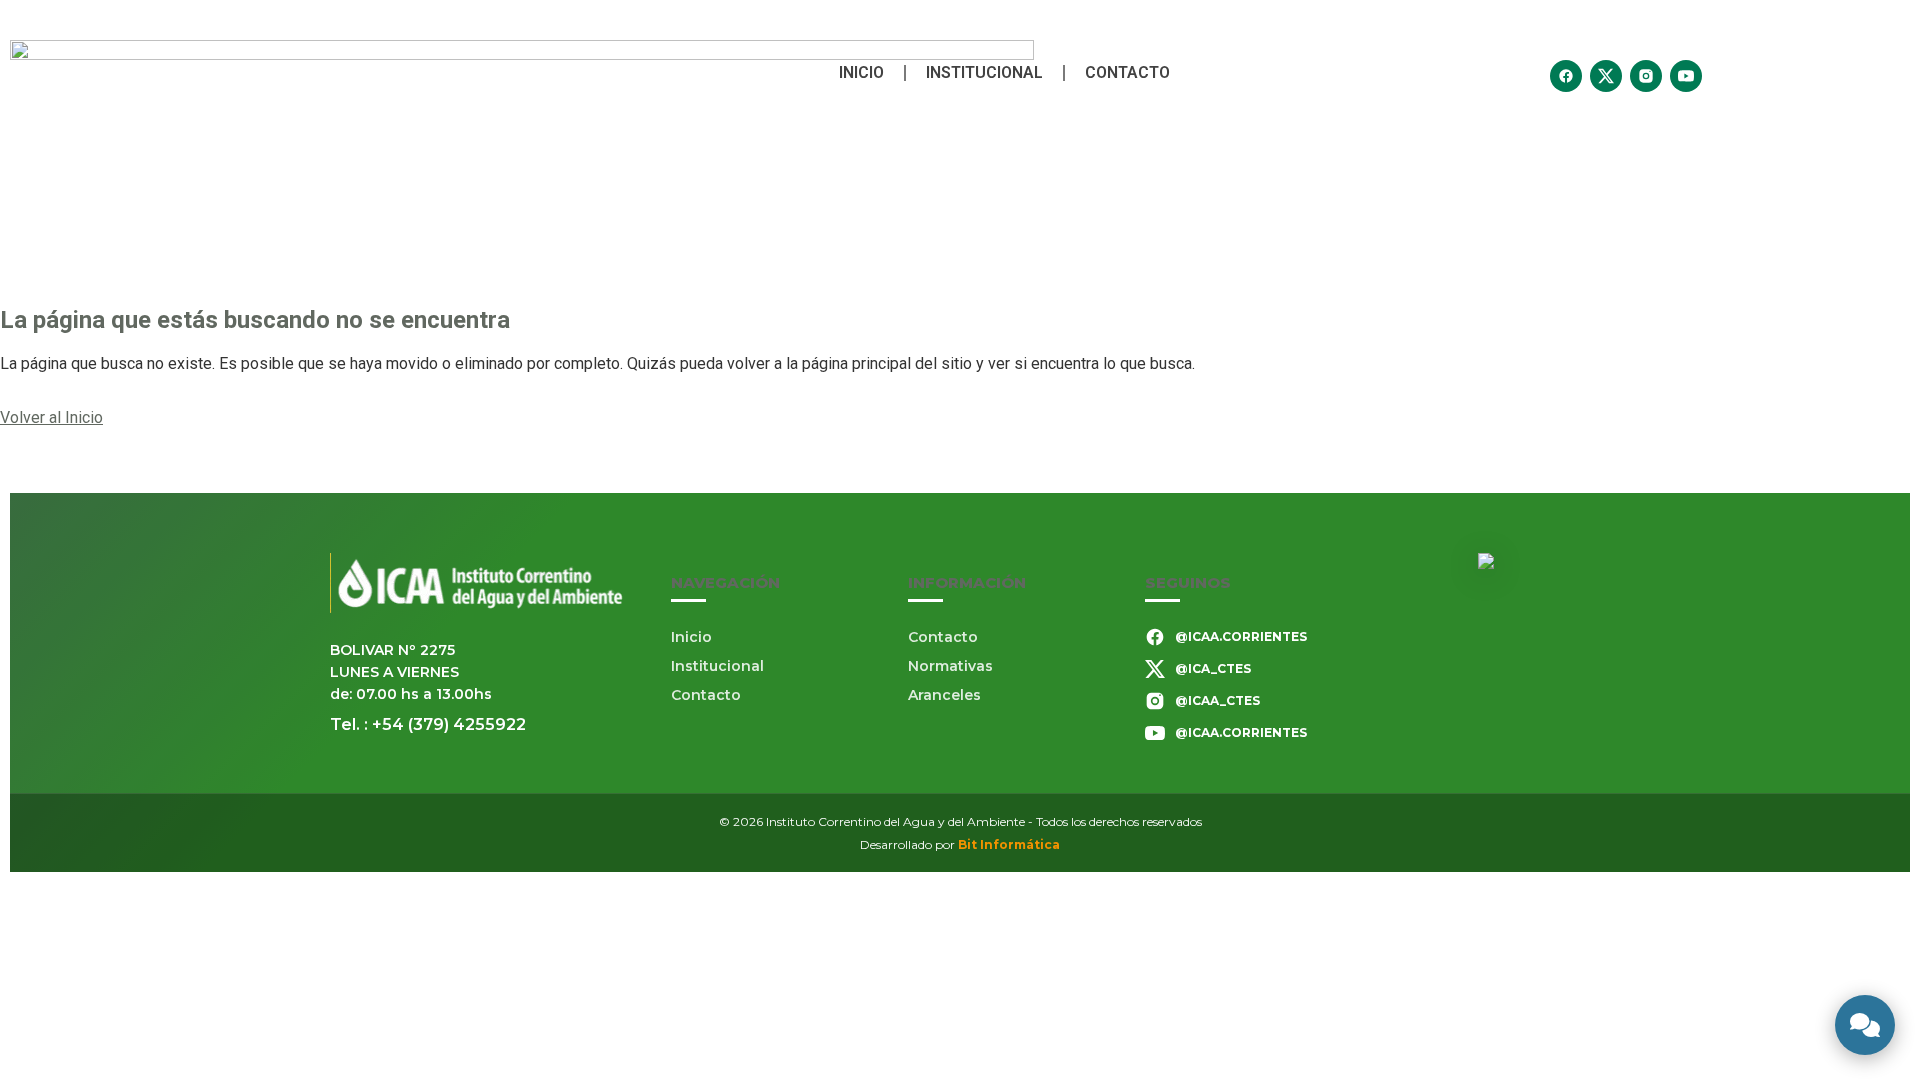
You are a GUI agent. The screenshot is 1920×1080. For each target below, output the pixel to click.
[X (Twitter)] (1606, 76)
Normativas (950, 666)
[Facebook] (1566, 76)
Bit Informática (1009, 844)
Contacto (1127, 72)
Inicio (861, 72)
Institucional (984, 72)
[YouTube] (1686, 76)
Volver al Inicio (51, 417)
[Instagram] (1646, 76)
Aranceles (944, 695)
